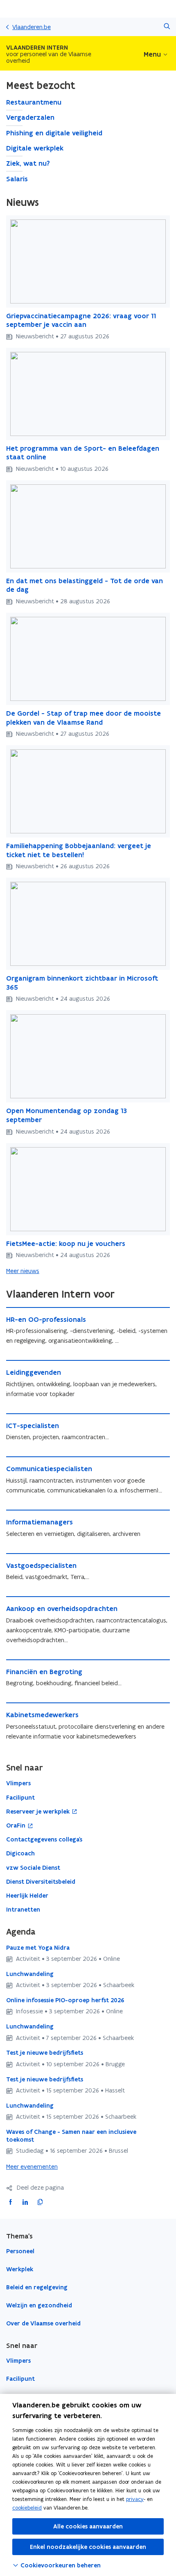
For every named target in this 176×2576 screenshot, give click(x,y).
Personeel (20, 2251)
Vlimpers (18, 2361)
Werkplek (20, 2269)
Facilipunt (20, 2379)
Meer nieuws (23, 1271)
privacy (135, 2499)
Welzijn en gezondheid (39, 2305)
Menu (152, 54)
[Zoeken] (167, 27)
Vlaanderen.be (32, 27)
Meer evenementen (32, 2166)
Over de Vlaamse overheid (43, 2323)
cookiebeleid (27, 2508)
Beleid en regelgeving (37, 2287)
